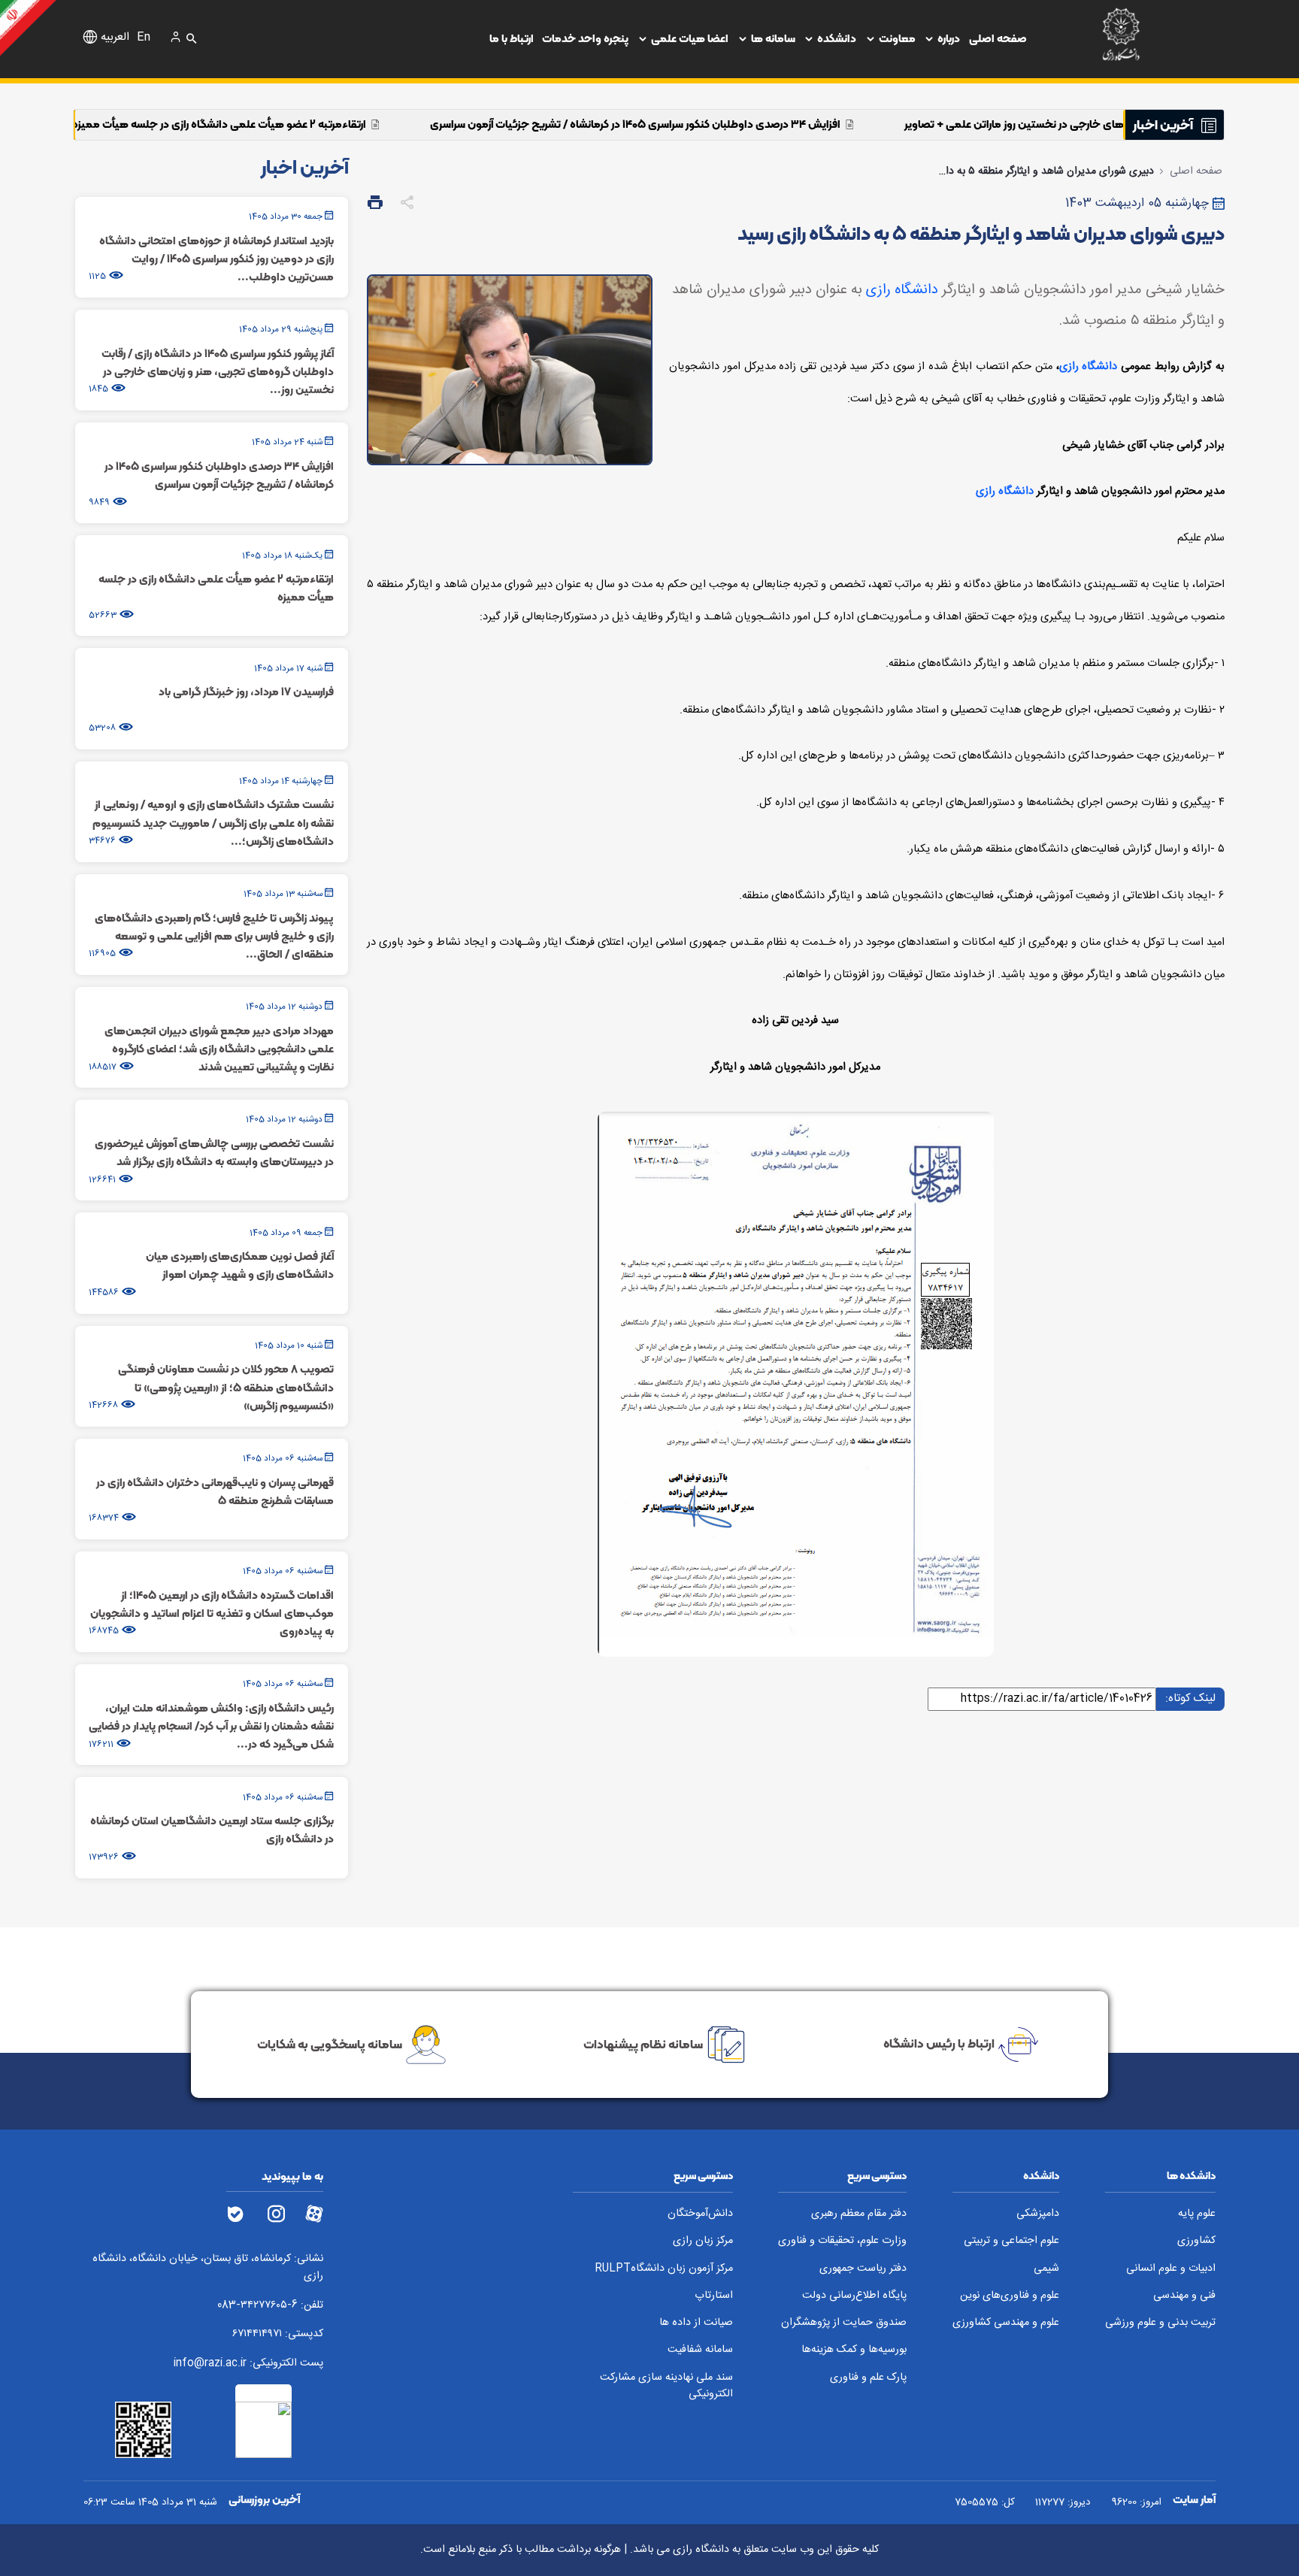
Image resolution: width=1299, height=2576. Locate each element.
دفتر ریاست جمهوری (863, 2269)
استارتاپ (714, 2296)
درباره (949, 38)
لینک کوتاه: (1190, 1698)
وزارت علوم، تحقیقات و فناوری (842, 2241)
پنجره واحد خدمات (585, 38)
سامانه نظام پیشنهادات (643, 2043)
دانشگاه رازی (902, 290)
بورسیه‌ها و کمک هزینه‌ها (854, 2350)
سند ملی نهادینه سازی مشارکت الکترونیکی (666, 2386)
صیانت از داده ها (696, 2323)
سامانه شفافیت (700, 2350)
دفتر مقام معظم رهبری (859, 2214)
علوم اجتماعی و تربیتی (1011, 2241)
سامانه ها (773, 38)
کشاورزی (1196, 2241)
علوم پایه (1197, 2214)
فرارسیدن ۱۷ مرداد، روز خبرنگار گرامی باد (95, 124)
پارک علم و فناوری (868, 2378)
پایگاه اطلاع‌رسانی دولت (854, 2296)
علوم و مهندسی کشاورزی (1006, 2323)
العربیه (115, 38)
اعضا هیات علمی (690, 38)
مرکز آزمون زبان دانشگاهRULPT (664, 2269)
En (144, 38)
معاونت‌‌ (897, 38)
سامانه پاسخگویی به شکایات (330, 2043)
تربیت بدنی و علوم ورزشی (1160, 2323)
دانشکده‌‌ (837, 38)
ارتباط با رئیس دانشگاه (939, 2043)
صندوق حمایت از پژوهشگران (844, 2323)
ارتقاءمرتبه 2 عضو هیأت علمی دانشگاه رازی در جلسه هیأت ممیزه (394, 124)
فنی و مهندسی (1184, 2296)
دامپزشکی (1038, 2214)
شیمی (1046, 2269)
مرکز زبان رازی (703, 2241)
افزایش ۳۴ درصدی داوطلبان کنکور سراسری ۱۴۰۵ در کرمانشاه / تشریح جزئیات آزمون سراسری (810, 124)
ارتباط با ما (512, 38)
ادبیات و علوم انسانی (1171, 2269)
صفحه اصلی (998, 38)
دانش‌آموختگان (700, 2214)
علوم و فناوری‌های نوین (1010, 2296)
